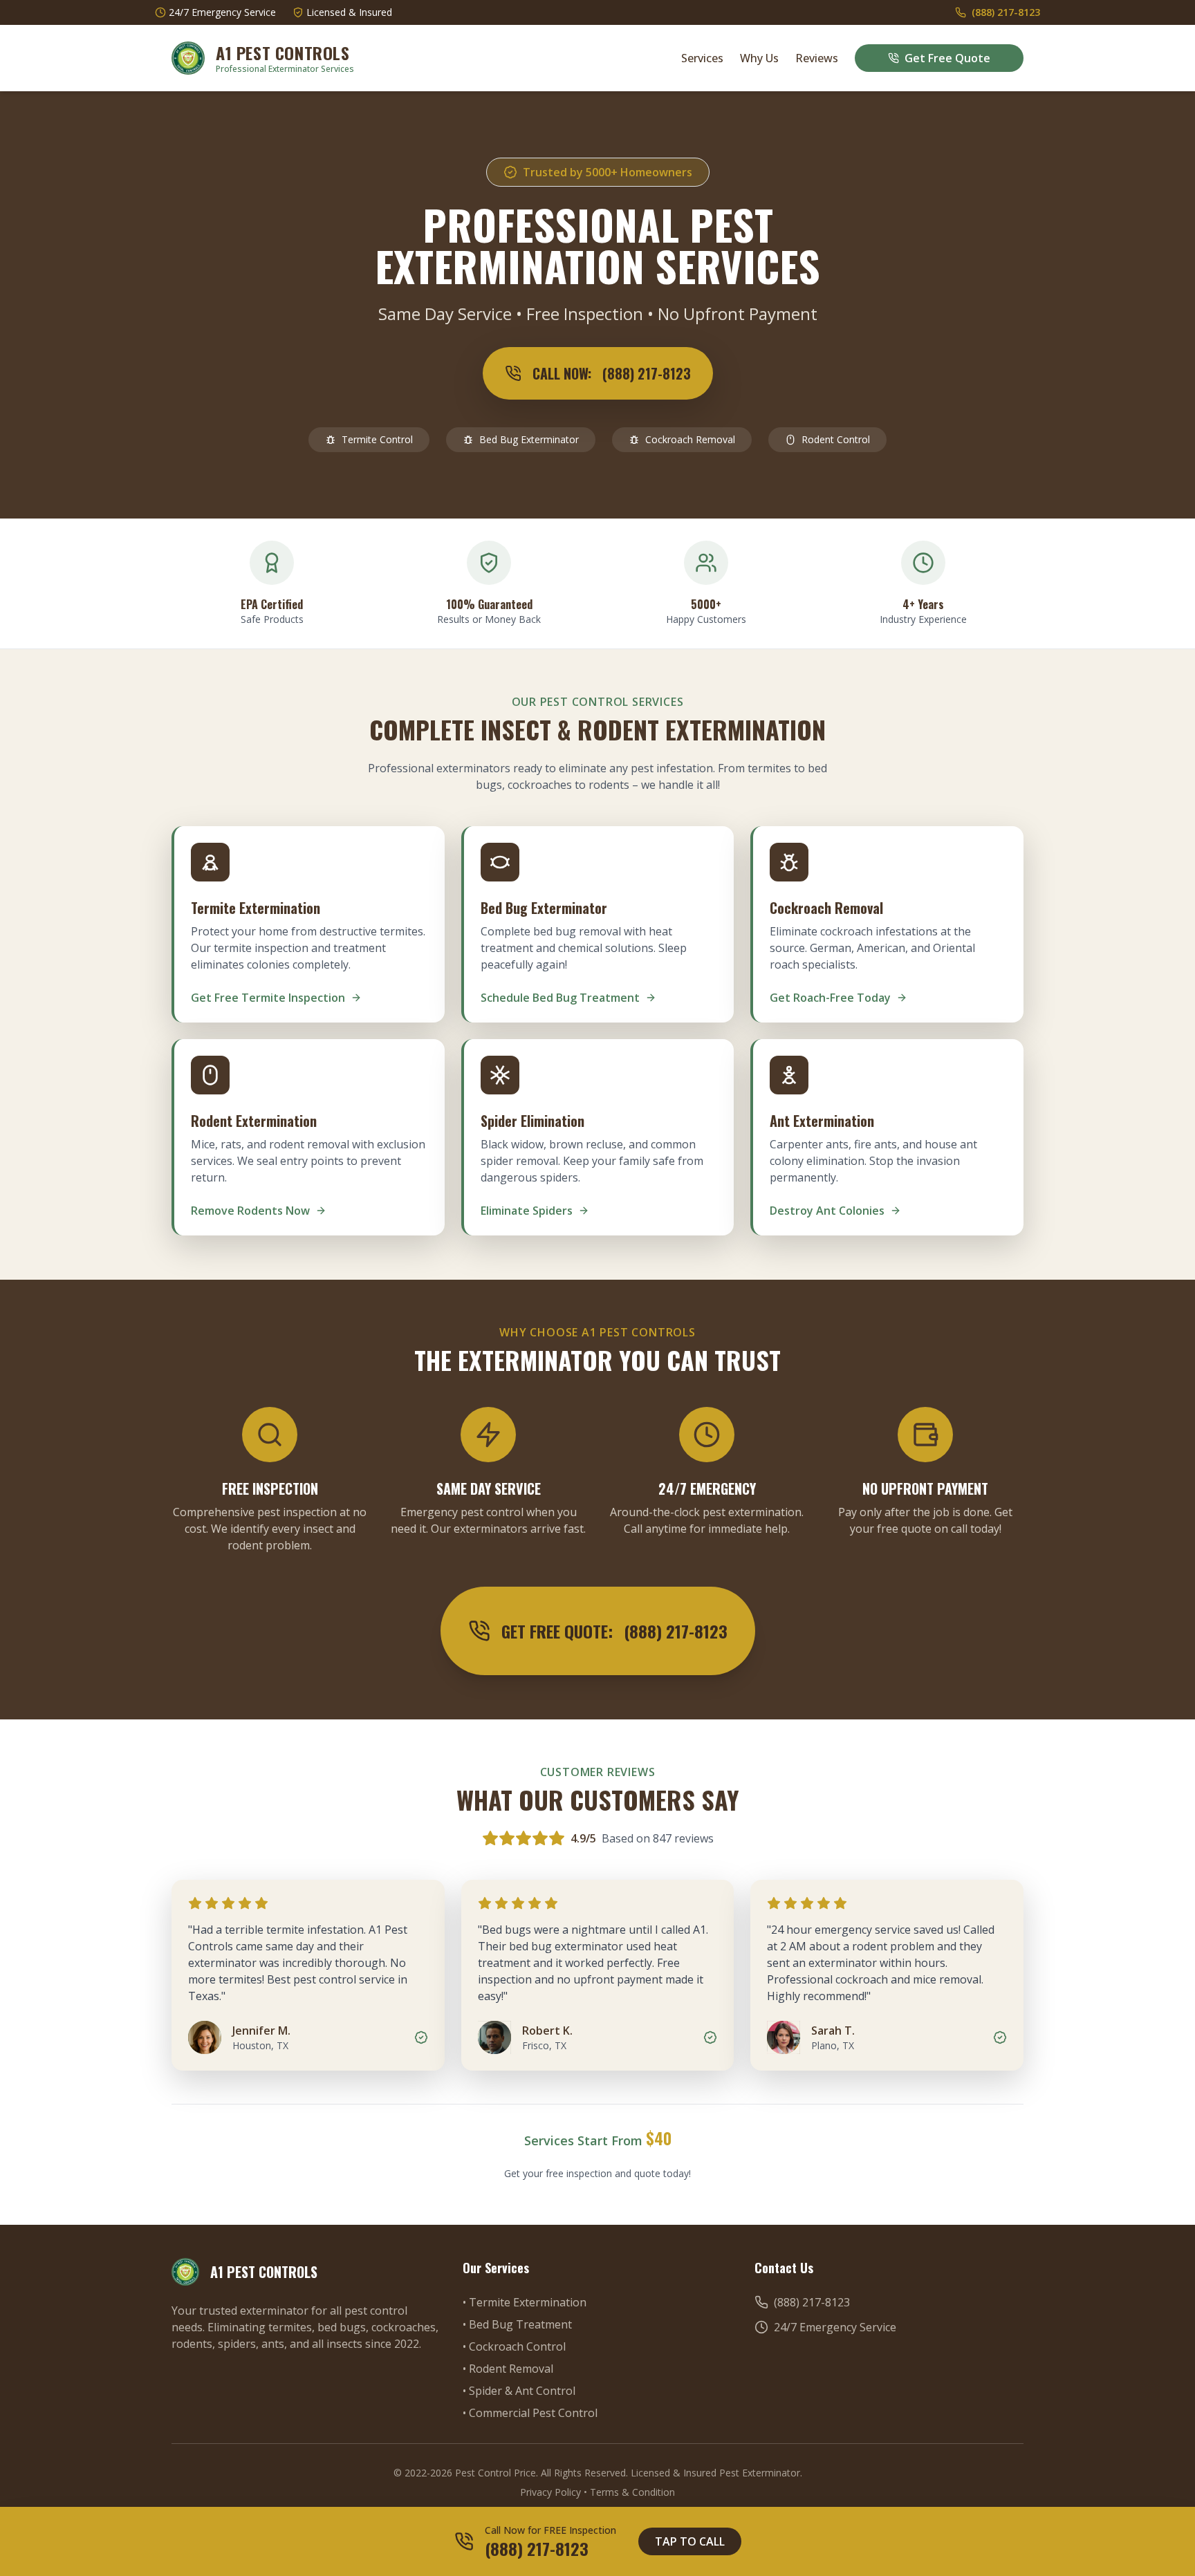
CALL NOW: (612, 373)
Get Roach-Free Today (830, 998)
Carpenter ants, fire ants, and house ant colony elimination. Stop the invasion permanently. (873, 1161)
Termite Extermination (256, 908)
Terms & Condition (632, 2492)
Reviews (817, 58)
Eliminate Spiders (527, 1211)
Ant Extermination (822, 1121)
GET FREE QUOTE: (614, 1631)
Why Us (759, 58)
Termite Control (377, 439)
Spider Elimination (532, 1121)
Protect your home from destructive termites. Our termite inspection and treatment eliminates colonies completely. (308, 948)
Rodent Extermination (254, 1121)
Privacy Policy (550, 2492)
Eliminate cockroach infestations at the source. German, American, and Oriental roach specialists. (872, 948)
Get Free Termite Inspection (268, 998)
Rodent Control (836, 439)
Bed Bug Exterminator (529, 439)
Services (702, 58)
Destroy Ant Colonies (827, 1211)
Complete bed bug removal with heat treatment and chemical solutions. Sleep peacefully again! (584, 948)
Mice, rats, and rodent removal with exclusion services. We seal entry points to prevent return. (308, 1161)
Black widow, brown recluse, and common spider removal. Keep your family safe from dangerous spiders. (592, 1161)
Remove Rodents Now (250, 1211)
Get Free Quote (947, 58)
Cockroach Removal (690, 439)
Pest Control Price (495, 2473)
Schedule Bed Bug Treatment (560, 998)
